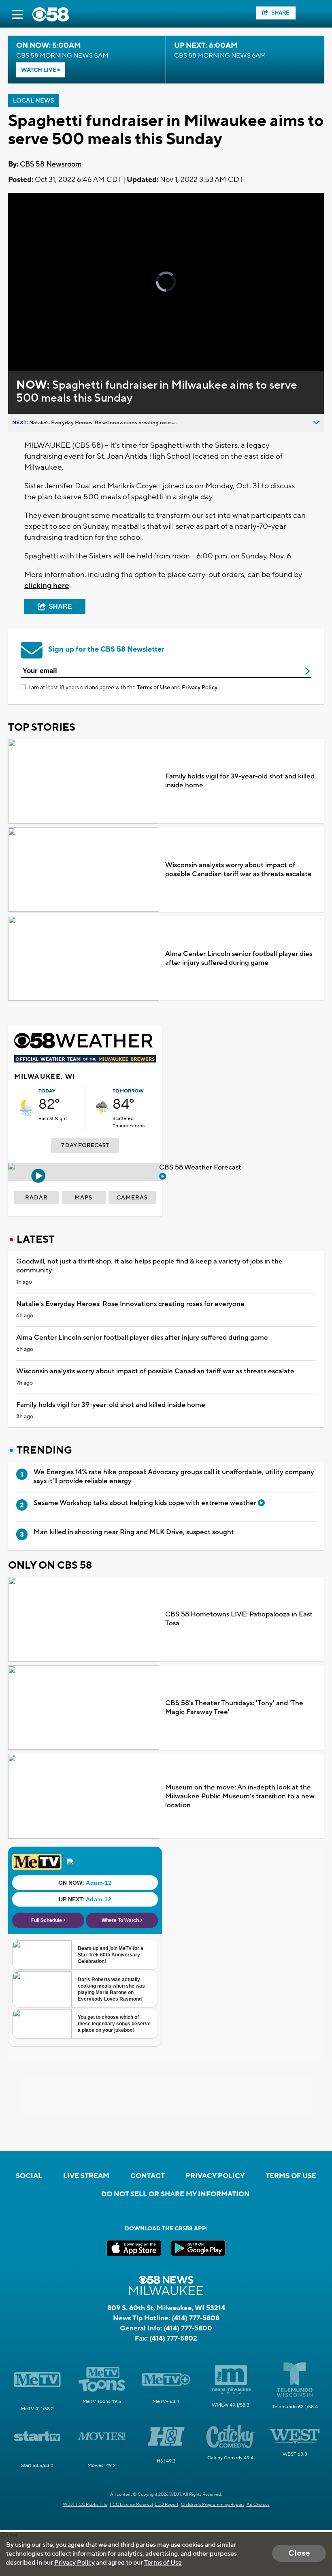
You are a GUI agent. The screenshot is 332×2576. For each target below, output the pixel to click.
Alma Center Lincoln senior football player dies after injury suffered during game (239, 958)
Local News (34, 101)
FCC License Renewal (131, 2505)
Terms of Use (153, 688)
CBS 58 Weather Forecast (201, 1167)
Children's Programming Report (213, 2505)
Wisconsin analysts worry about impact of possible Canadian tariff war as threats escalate (238, 870)
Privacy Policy (200, 688)
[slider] (46, 343)
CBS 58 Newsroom (51, 164)
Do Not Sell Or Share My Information (176, 2194)
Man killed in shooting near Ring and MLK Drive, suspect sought (134, 1532)
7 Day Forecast (85, 1146)
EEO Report (167, 2505)
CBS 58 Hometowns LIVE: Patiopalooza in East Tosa (239, 1619)
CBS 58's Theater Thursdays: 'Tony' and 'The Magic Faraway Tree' (234, 1708)
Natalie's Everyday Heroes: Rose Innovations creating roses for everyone (130, 1304)
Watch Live (39, 70)
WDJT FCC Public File (85, 2505)
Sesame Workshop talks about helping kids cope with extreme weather (146, 1503)
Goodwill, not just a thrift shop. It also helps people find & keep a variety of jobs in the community (149, 1266)
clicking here (47, 586)
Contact (148, 2176)
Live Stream (86, 2176)
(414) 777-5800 (188, 2328)
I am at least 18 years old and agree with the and (123, 688)
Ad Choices (258, 2505)
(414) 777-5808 (196, 2318)
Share (280, 13)
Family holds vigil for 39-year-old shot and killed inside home (240, 781)
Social (29, 2176)
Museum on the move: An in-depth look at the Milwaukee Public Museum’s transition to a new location (240, 1796)
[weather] (26, 1108)
